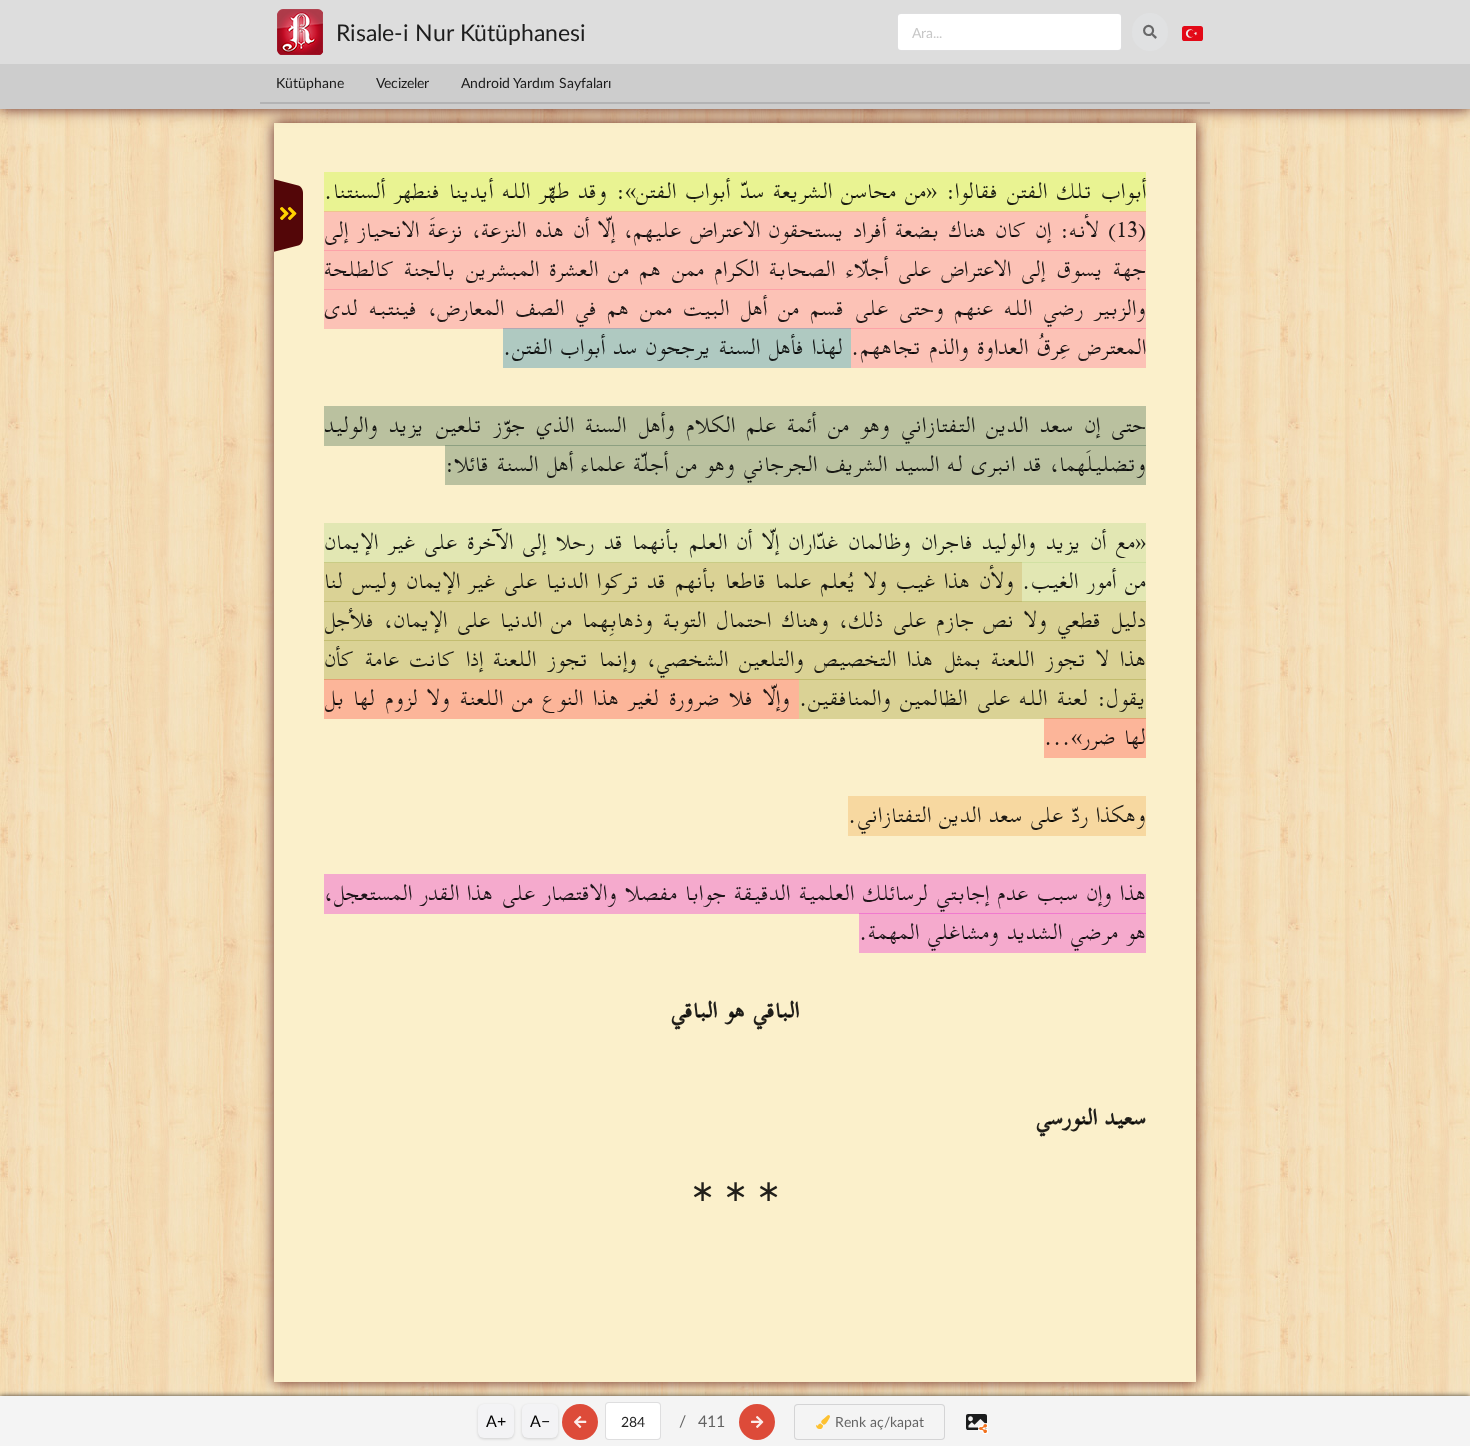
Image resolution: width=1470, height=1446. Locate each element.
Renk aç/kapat (877, 1421)
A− (540, 1420)
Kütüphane (310, 82)
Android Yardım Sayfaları (536, 82)
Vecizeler (402, 82)
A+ (496, 1420)
